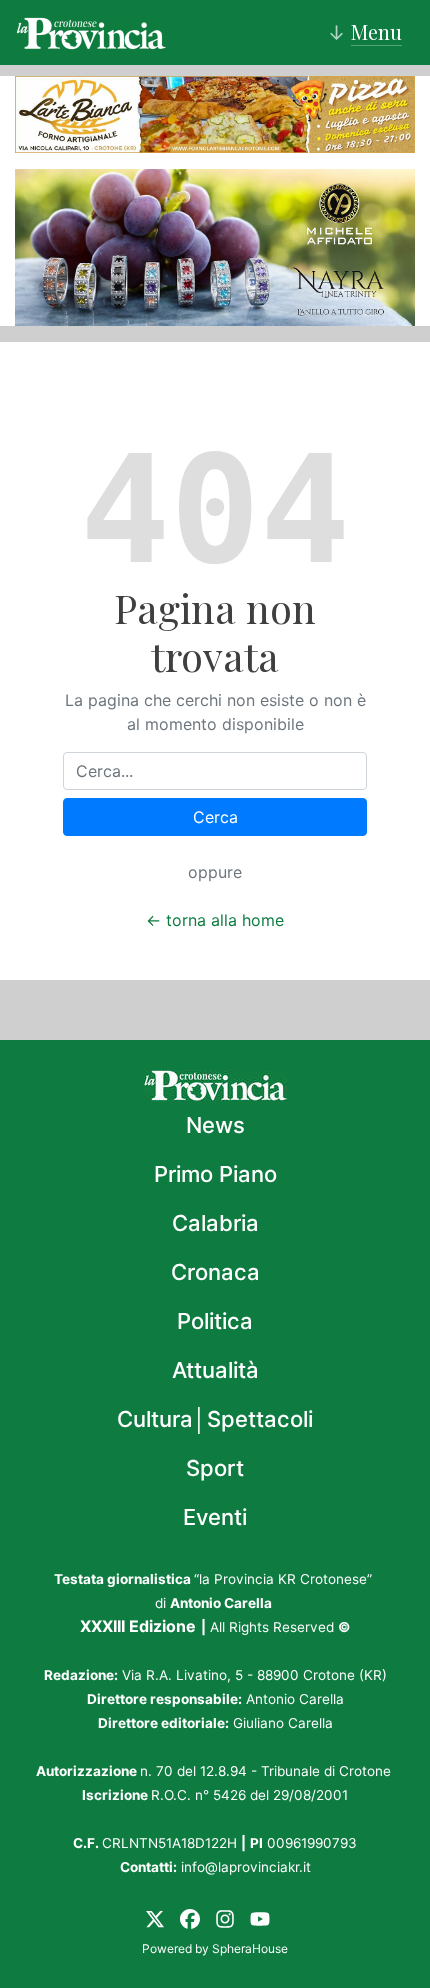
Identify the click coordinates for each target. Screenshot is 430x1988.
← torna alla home (215, 920)
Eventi (215, 1517)
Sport (215, 1468)
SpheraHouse (250, 1948)
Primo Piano (215, 1174)
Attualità (215, 1370)
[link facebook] (190, 1917)
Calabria (215, 1223)
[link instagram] (225, 1917)
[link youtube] (260, 1917)
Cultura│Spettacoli (215, 1419)
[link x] (155, 1917)
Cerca (215, 817)
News (215, 1125)
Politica (215, 1321)
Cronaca (215, 1272)
